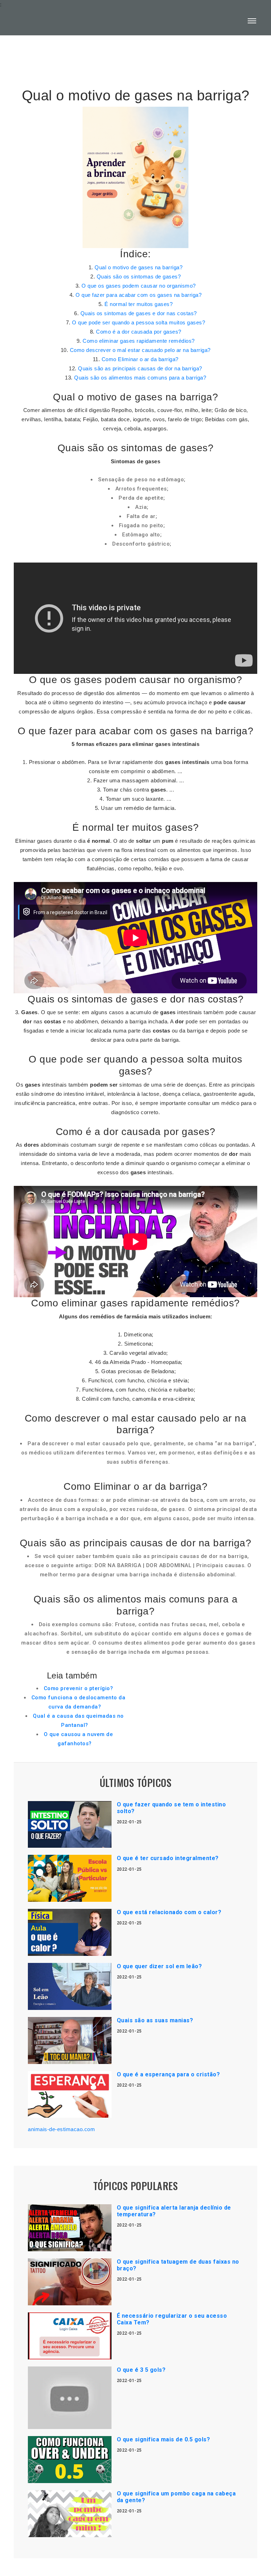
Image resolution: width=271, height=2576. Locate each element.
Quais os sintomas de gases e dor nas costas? (139, 313)
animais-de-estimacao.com (61, 2129)
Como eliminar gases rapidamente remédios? (139, 341)
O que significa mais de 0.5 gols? (164, 2439)
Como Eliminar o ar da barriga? (140, 359)
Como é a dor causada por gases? (139, 332)
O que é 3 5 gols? (141, 2370)
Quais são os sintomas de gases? (139, 277)
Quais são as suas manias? (155, 2020)
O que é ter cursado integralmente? (168, 1858)
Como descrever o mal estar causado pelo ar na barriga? (140, 350)
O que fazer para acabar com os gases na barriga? (138, 295)
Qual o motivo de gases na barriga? (138, 267)
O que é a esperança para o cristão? (168, 2074)
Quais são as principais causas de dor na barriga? (140, 368)
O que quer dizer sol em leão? (159, 1966)
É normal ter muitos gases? (138, 304)
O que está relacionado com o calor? (169, 1912)
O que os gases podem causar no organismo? (139, 286)
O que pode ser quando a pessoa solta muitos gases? (138, 322)
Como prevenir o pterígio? (79, 1688)
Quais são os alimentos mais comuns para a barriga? (140, 378)
